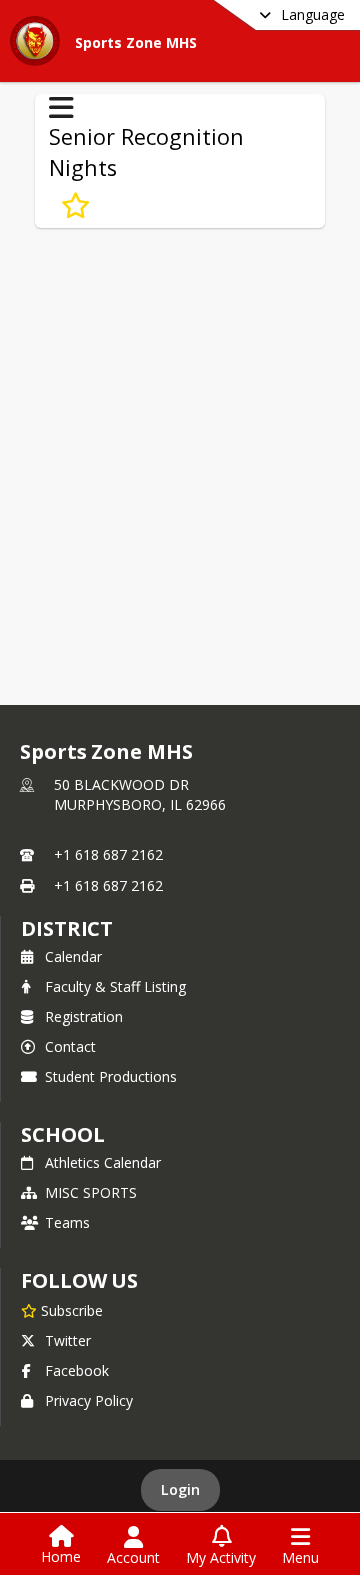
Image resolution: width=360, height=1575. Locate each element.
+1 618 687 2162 (108, 854)
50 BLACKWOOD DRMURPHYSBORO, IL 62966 (140, 794)
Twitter (68, 1340)
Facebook (77, 1370)
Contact (70, 1046)
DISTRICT (67, 928)
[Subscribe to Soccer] (75, 206)
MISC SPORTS (91, 1192)
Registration (84, 1016)
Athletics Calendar (103, 1162)
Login (180, 1489)
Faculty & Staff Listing (115, 986)
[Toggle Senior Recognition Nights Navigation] (61, 108)
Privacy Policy (89, 1400)
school (62, 1134)
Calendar (73, 956)
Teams (67, 1222)
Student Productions (111, 1076)
